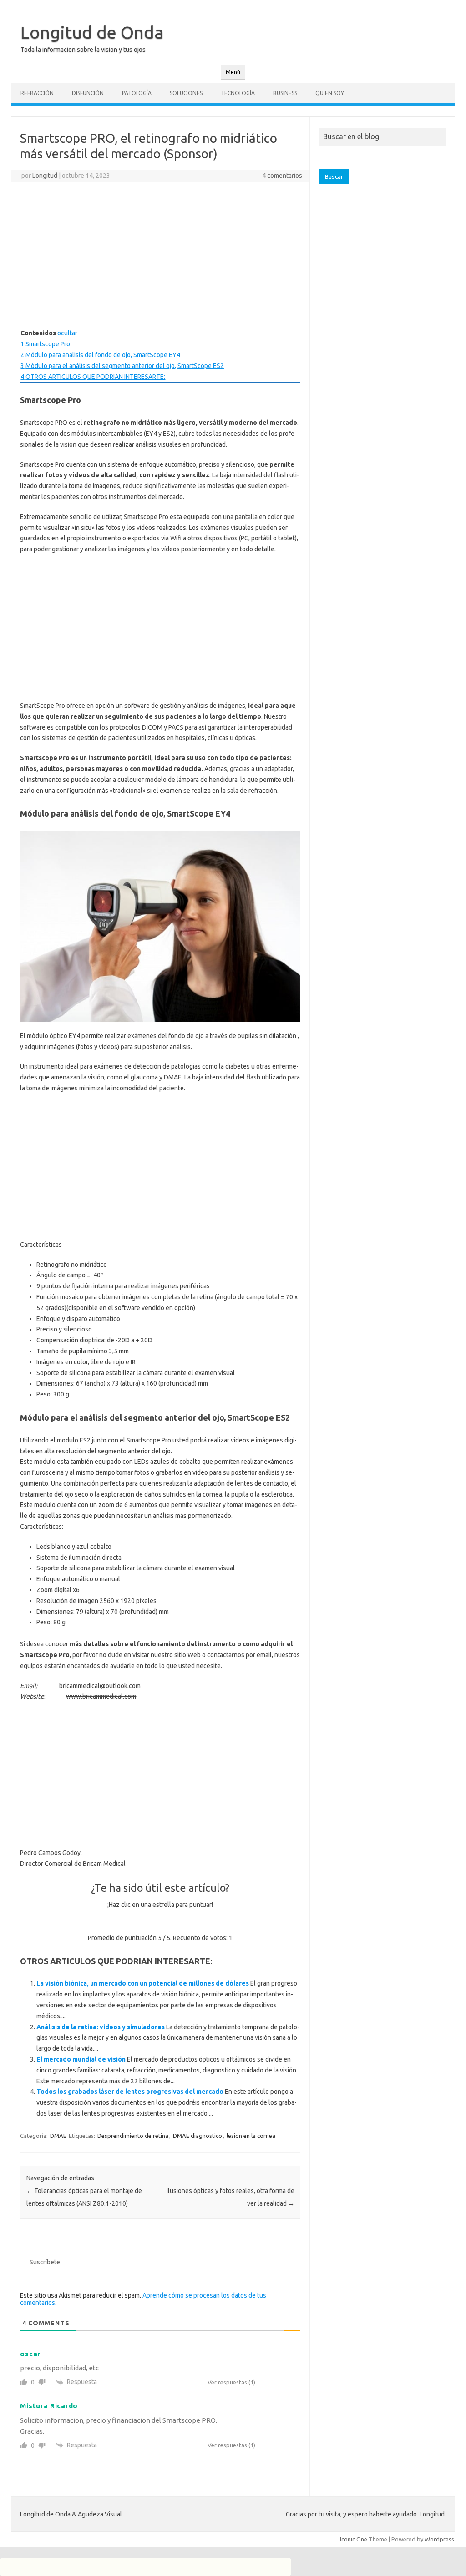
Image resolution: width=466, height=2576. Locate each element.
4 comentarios (282, 176)
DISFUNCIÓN (88, 93)
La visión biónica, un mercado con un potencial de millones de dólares (143, 1983)
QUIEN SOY (330, 93)
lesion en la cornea (251, 2136)
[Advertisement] (160, 255)
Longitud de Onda (92, 32)
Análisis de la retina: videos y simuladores (101, 2027)
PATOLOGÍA (137, 93)
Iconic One (354, 2539)
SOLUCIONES (186, 93)
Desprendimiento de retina (133, 2136)
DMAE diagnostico (198, 2136)
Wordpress (439, 2539)
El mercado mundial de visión (81, 2059)
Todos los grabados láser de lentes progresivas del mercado (130, 2092)
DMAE (58, 2136)
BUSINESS (285, 93)
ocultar (67, 333)
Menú (233, 72)
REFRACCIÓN (37, 93)
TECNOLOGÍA (238, 93)
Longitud (45, 176)
